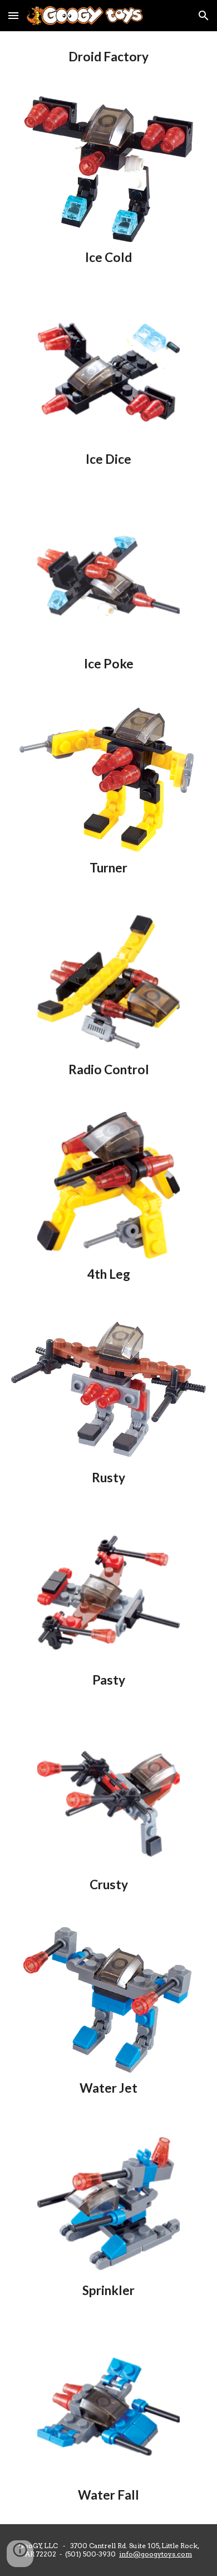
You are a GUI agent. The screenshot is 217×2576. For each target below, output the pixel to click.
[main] (108, 57)
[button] (13, 15)
